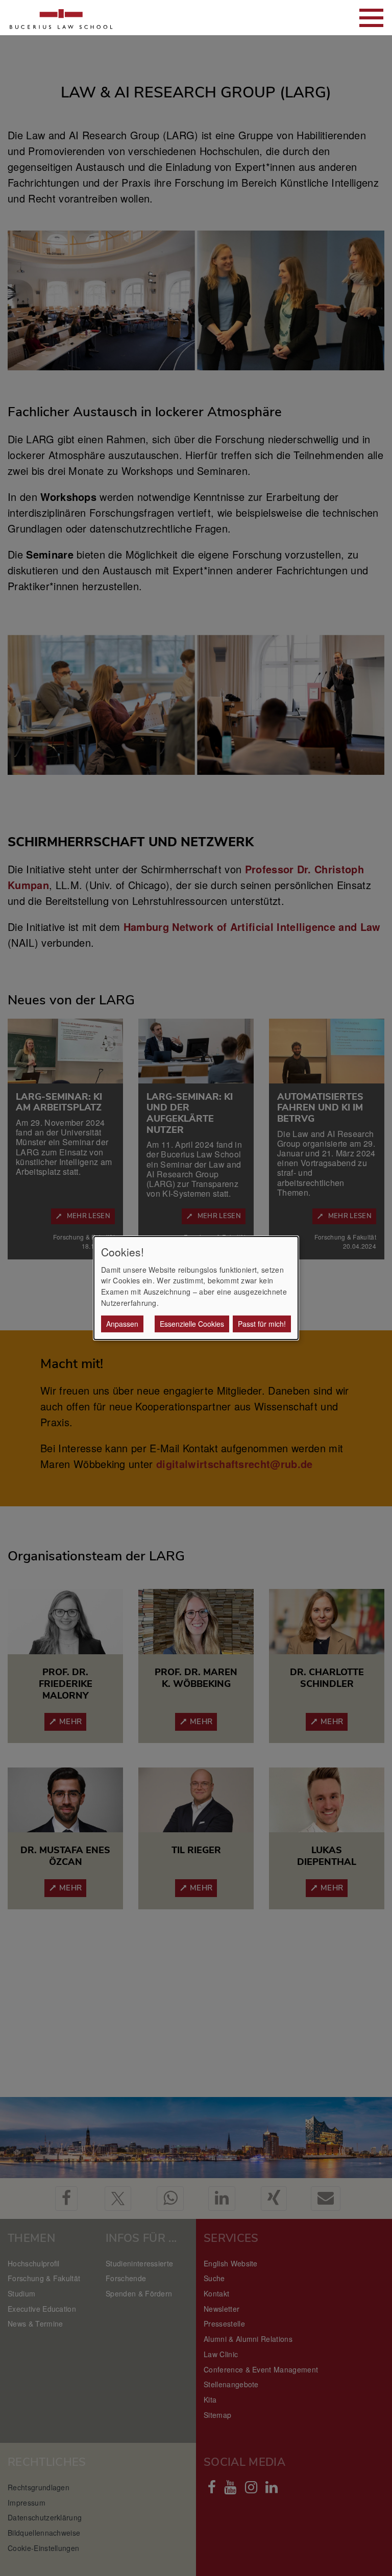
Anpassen (122, 1324)
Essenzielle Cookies (192, 1324)
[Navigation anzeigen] (371, 18)
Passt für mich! (262, 1324)
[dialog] (196, 1288)
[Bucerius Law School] (61, 18)
